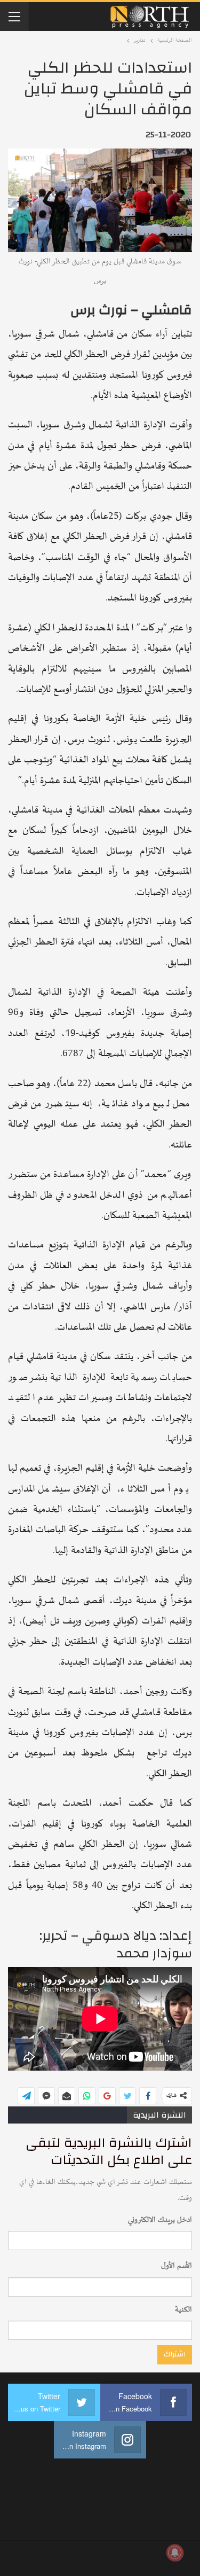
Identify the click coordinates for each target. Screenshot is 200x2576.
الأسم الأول (177, 2266)
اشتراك (175, 2354)
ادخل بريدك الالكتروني (160, 2220)
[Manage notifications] (175, 2552)
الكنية (183, 2310)
